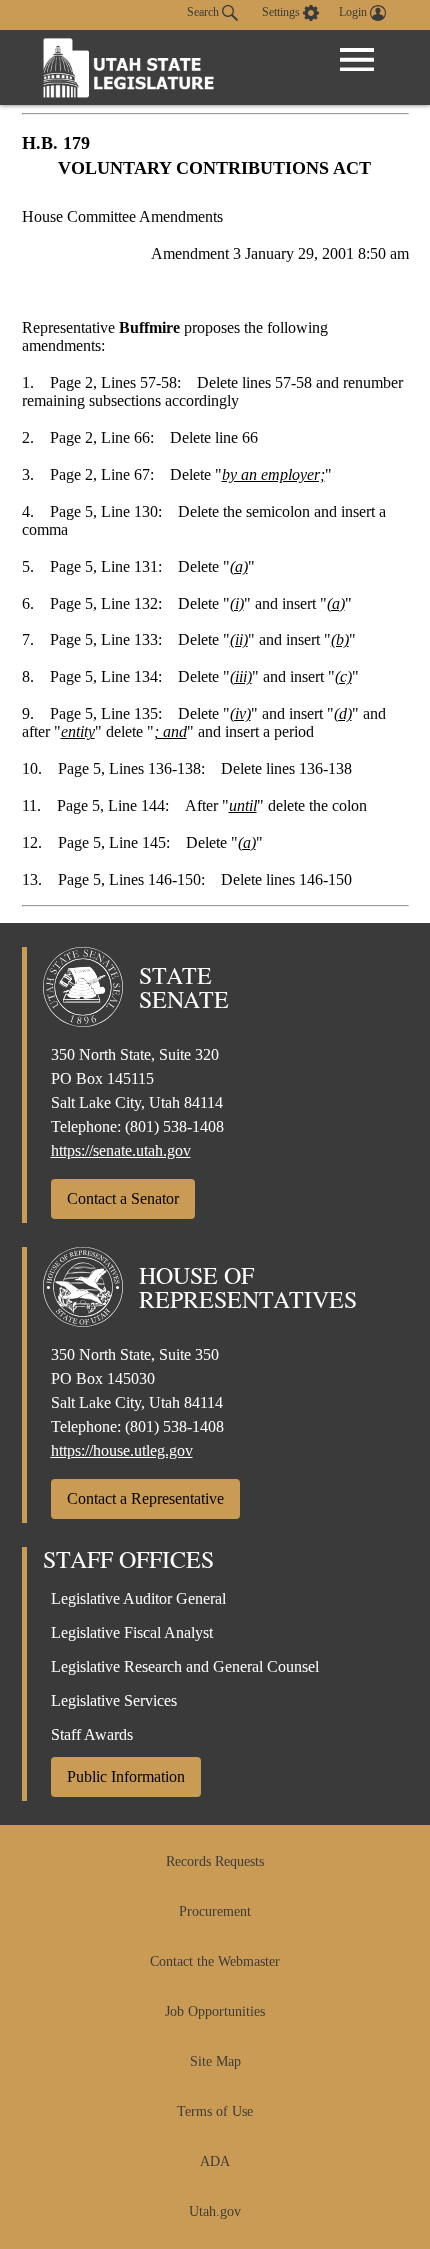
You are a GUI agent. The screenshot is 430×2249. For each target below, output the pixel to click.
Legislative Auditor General (138, 1598)
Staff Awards (92, 1734)
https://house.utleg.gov (122, 1450)
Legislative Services (114, 1700)
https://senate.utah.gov (121, 1150)
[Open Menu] (357, 60)
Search (204, 12)
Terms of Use (215, 2111)
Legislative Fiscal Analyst (132, 1632)
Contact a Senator (123, 1198)
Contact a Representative (145, 1498)
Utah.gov (215, 2211)
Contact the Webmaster (215, 1961)
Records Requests (215, 1861)
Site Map (215, 2061)
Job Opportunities (215, 2011)
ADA (215, 2161)
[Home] (129, 67)
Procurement (215, 1911)
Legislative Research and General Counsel (185, 1666)
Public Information (126, 1776)
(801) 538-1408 (174, 1126)
